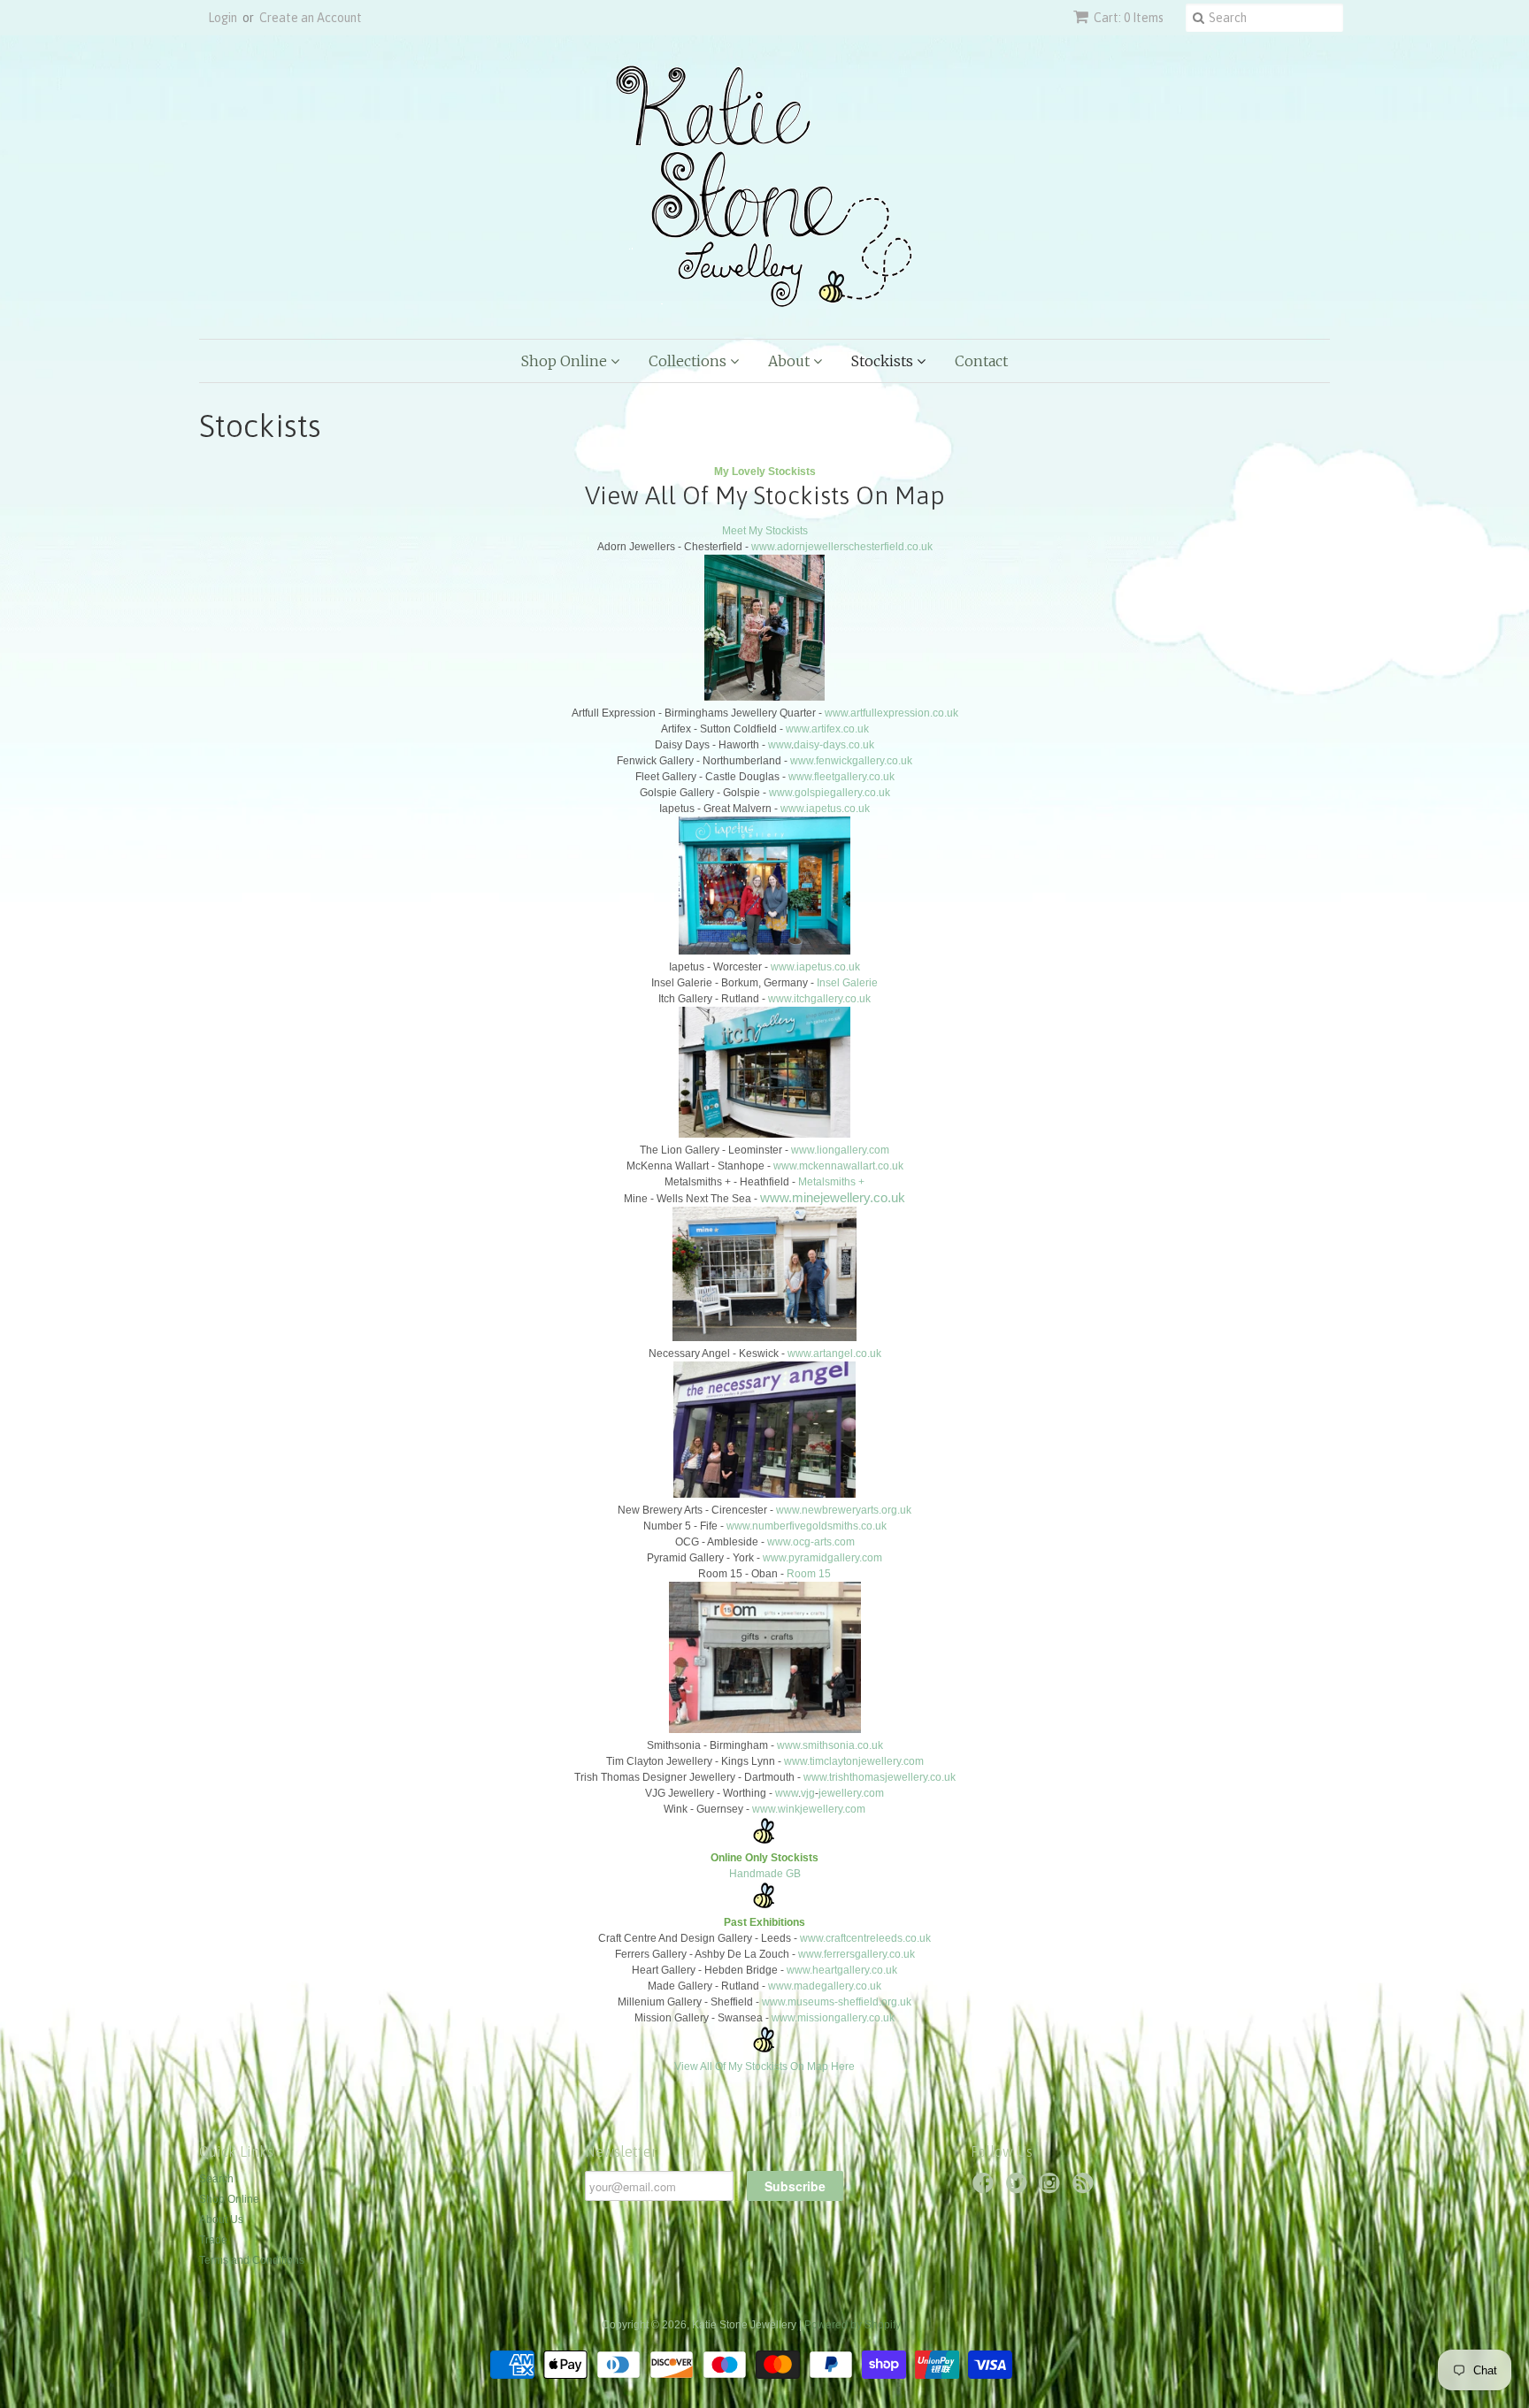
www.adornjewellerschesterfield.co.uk (842, 547)
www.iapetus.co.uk (825, 809)
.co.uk (867, 1354)
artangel (833, 1354)
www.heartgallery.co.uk (842, 1970)
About (791, 361)
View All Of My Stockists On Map (765, 495)
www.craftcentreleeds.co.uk (865, 1938)
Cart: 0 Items (1129, 18)
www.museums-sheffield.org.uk (837, 2002)
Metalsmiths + (831, 1182)
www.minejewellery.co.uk (833, 1198)
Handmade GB (765, 1874)
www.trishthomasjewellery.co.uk (880, 1777)
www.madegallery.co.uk (825, 1986)
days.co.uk (849, 745)
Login (223, 18)
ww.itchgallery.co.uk (823, 999)
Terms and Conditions (252, 2260)
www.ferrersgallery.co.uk (857, 1954)
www (780, 745)
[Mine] (764, 1338)
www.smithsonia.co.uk (830, 1745)
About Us (221, 2220)
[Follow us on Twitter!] (1019, 2189)
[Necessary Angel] (764, 1494)
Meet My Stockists (765, 531)
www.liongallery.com (840, 1150)
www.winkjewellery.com (809, 1809)
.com (872, 1793)
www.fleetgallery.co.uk (841, 777)
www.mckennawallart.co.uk (838, 1166)
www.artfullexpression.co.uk (891, 713)
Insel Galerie (847, 983)
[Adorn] (764, 697)
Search (216, 2179)
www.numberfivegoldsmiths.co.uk (807, 1526)
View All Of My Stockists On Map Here (764, 2067)
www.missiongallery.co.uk (833, 2018)
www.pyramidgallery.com (822, 1558)
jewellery (840, 1793)
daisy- (808, 745)
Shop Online (566, 361)
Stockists (884, 361)
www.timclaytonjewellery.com (854, 1761)
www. (800, 1354)
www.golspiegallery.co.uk (830, 793)
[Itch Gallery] (764, 1134)
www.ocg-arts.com (811, 1542)
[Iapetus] (764, 951)
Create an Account (311, 18)
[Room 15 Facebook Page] (765, 1729)
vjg (808, 1793)
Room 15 (809, 1574)
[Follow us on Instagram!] (1052, 2189)
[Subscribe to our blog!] (1086, 2189)
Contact (981, 361)
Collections (689, 361)
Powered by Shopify (853, 2325)
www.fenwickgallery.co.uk (851, 761)
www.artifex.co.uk (827, 729)
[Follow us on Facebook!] (986, 2189)
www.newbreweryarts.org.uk (844, 1510)
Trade (213, 2240)
